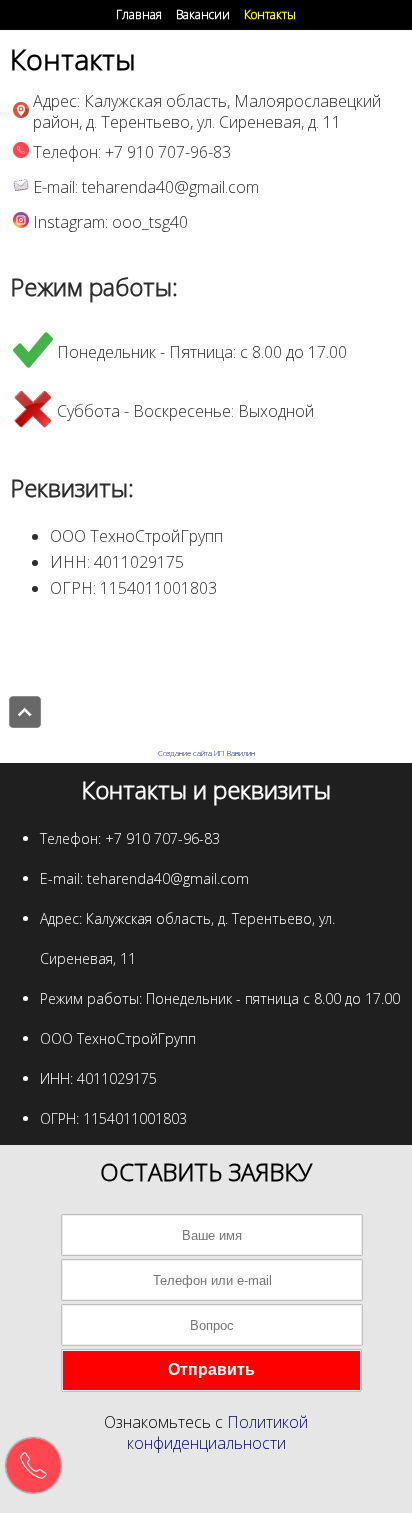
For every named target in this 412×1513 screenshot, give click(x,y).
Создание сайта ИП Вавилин (206, 752)
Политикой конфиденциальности (218, 1432)
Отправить (211, 1369)
